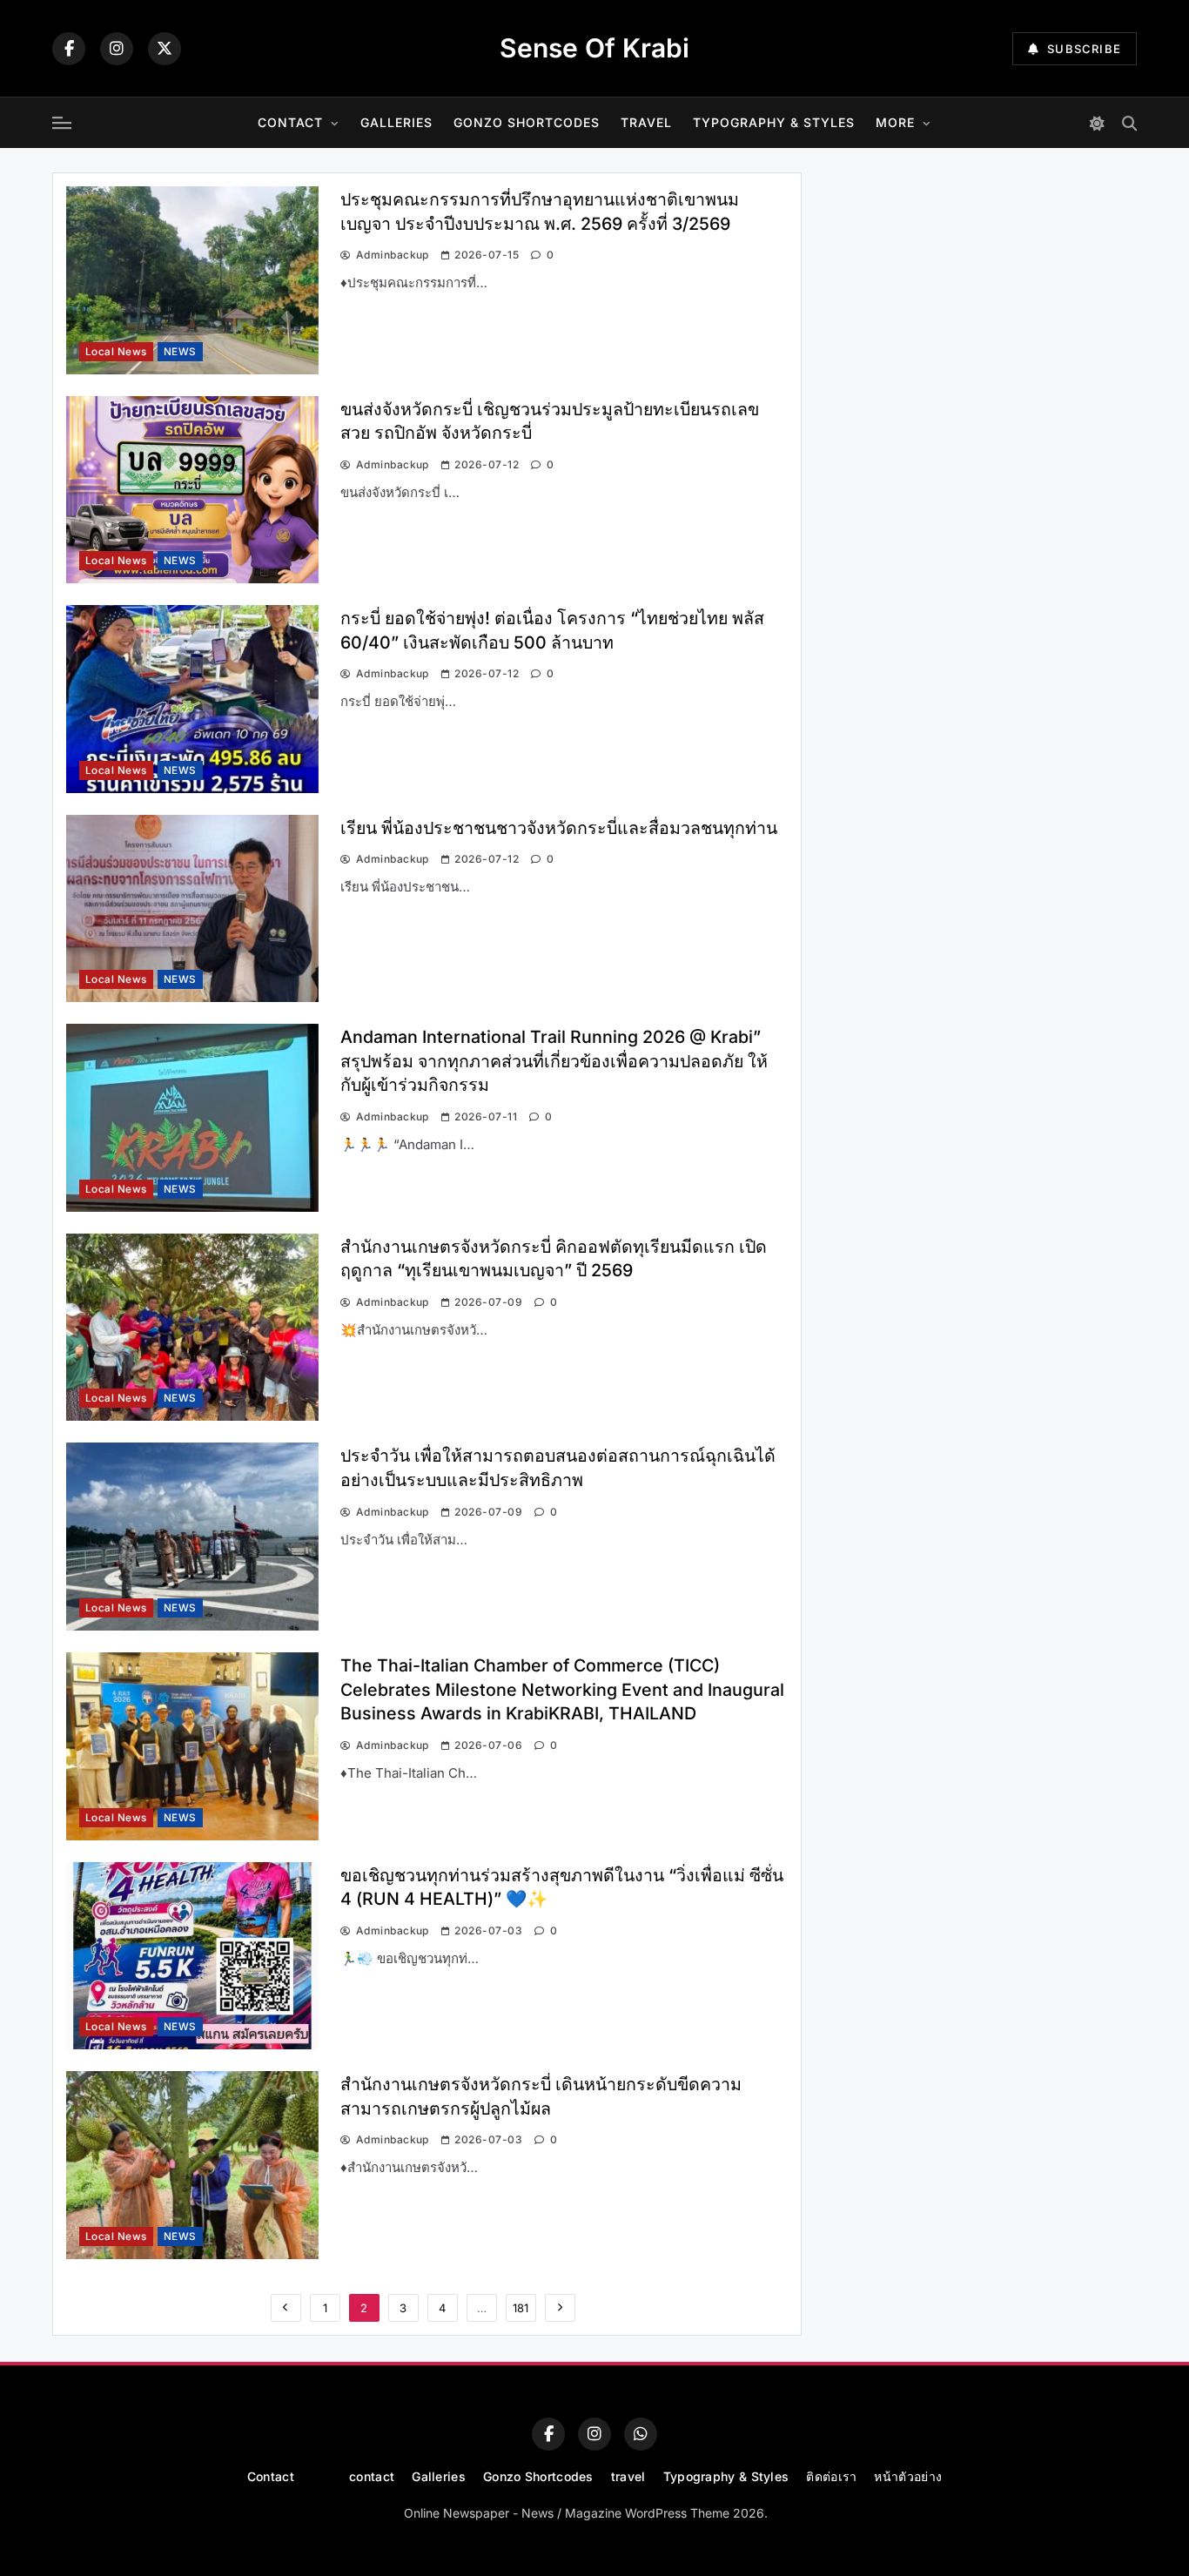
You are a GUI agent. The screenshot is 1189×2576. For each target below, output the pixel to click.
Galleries (396, 122)
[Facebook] (69, 49)
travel (646, 122)
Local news (116, 352)
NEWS (180, 352)
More (895, 122)
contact (372, 2476)
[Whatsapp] (641, 2434)
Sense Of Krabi (594, 48)
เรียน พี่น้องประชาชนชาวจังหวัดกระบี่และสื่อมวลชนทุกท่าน (559, 828)
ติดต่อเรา (831, 2476)
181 (521, 2308)
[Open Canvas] (62, 123)
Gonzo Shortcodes (527, 122)
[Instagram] (117, 49)
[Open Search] (1129, 123)
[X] (165, 49)
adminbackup (393, 255)
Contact (290, 122)
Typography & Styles (774, 122)
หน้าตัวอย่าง (908, 2476)
